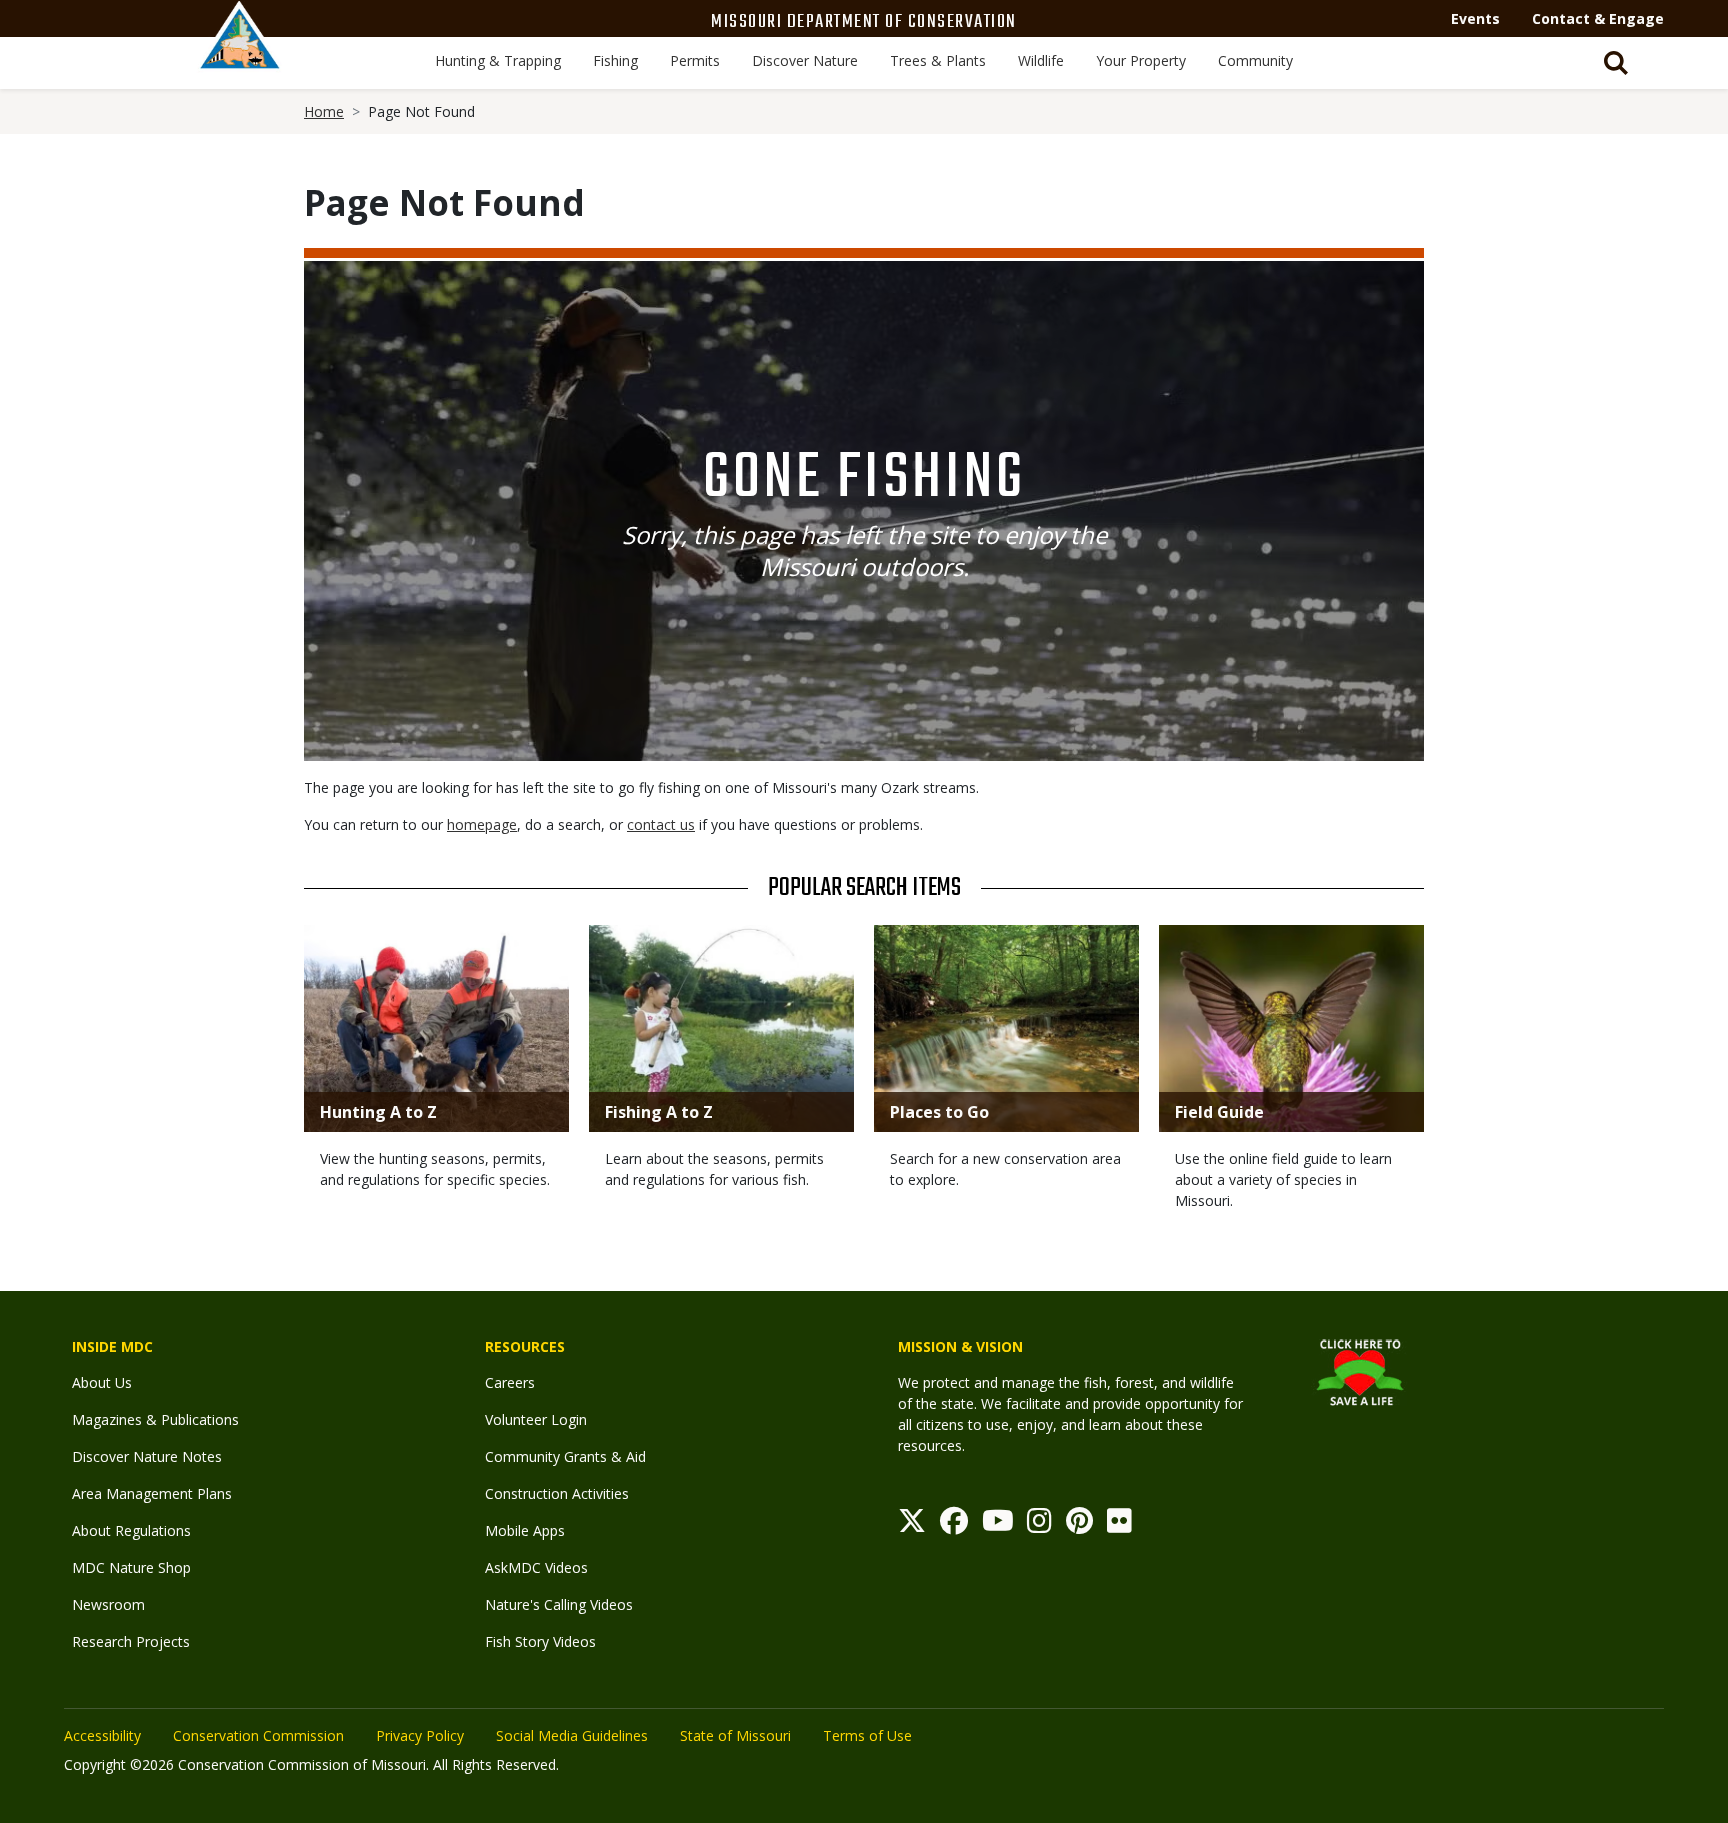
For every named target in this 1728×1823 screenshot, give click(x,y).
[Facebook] (954, 1525)
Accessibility (102, 1735)
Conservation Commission (258, 1735)
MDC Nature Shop (131, 1567)
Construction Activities (557, 1493)
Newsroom (108, 1604)
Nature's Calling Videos (559, 1604)
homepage (482, 824)
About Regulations (131, 1530)
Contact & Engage (1598, 18)
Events (1475, 18)
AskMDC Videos (536, 1567)
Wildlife (1041, 60)
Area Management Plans (152, 1493)
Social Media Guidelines (572, 1735)
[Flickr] (1119, 1525)
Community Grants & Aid (565, 1456)
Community (1255, 60)
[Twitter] (912, 1525)
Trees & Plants (938, 60)
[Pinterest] (1079, 1525)
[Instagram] (1039, 1525)
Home (324, 111)
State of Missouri (735, 1735)
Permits (695, 60)
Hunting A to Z (378, 1112)
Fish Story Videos (540, 1641)
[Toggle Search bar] (1616, 63)
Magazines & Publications (155, 1419)
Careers (510, 1382)
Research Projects (131, 1641)
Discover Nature (805, 60)
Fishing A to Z (659, 1112)
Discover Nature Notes (147, 1456)
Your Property (1141, 60)
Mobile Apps (525, 1530)
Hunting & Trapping (498, 60)
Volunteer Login (536, 1419)
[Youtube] (998, 1525)
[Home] (240, 57)
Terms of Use (867, 1735)
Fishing (615, 60)
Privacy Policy (420, 1735)
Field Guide (1219, 1112)
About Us (102, 1382)
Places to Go (939, 1112)
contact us (661, 824)
